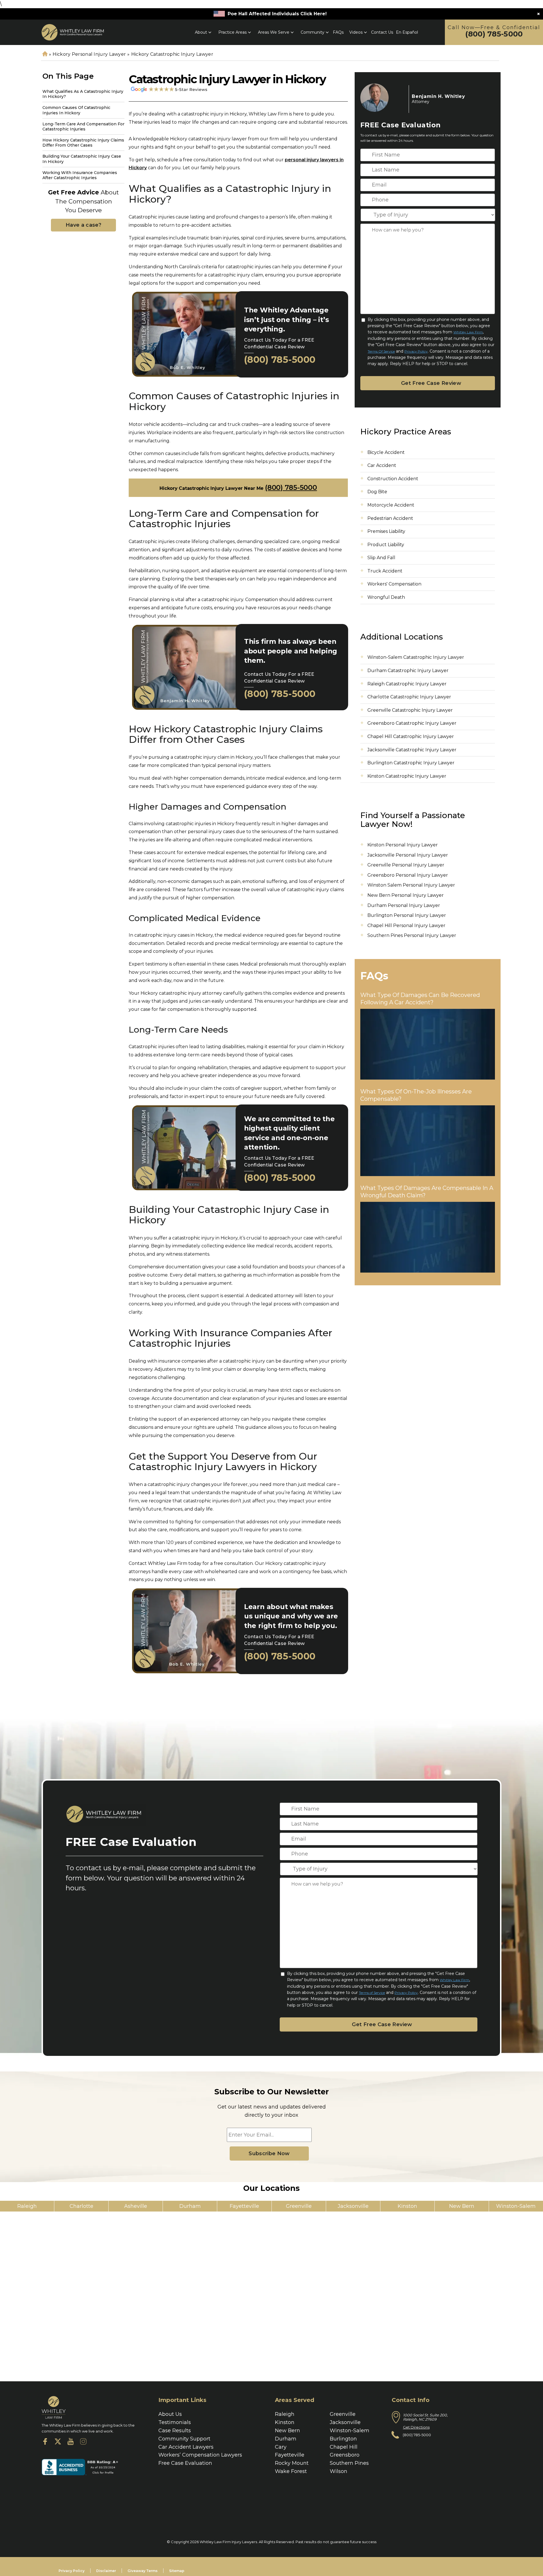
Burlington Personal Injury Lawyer (407, 915)
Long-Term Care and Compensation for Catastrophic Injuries (83, 126)
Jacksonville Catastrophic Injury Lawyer (412, 750)
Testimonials (175, 2422)
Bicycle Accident (386, 452)
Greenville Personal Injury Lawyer (406, 865)
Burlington (343, 2439)
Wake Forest (291, 2471)
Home (45, 54)
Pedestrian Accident (390, 518)
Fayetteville (290, 2455)
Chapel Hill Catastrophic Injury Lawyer (411, 736)
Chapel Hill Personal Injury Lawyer (406, 925)
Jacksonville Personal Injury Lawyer (408, 855)
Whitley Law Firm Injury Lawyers (228, 2542)
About (201, 32)
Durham (286, 2439)
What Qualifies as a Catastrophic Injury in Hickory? (83, 94)
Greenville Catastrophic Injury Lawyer (410, 710)
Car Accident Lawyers (186, 2447)
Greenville (343, 2414)
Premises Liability (386, 531)
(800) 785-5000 (494, 34)
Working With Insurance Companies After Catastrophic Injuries (80, 175)
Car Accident (382, 465)
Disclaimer (106, 2571)
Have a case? (83, 225)
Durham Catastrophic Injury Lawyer (408, 671)
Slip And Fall (381, 558)
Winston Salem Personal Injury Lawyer (411, 885)
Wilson (339, 2471)
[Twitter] (58, 2443)
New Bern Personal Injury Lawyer (406, 895)
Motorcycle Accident (391, 505)
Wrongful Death (386, 597)
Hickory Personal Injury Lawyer (89, 54)
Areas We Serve (274, 32)
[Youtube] (71, 2443)
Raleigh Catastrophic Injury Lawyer (407, 684)
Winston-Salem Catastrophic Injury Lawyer (416, 657)
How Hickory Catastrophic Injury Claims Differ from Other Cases (83, 143)
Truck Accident (385, 571)
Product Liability (386, 545)
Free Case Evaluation (185, 2463)
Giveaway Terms (143, 2571)
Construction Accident (393, 479)
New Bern (287, 2431)
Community (313, 32)
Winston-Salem (350, 2431)
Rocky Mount (292, 2463)
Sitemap (177, 2571)
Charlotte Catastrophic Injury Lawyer (409, 697)
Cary (281, 2447)
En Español (407, 32)
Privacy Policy (416, 351)
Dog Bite (377, 492)
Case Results (175, 2431)
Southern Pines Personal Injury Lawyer (412, 935)
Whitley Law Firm (468, 332)
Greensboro (345, 2455)
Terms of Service (381, 351)
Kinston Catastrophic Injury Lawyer (407, 776)
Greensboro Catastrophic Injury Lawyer (412, 723)
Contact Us (382, 32)
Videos (356, 32)
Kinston (285, 2422)
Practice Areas (232, 32)
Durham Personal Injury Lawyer (404, 905)
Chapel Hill (344, 2447)
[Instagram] (83, 2443)
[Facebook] (45, 2443)
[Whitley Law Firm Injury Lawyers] (73, 32)
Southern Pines (349, 2463)
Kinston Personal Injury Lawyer (403, 845)
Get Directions (416, 2427)
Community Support (184, 2439)
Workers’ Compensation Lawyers (200, 2455)
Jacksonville (345, 2422)
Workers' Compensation (394, 584)
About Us (170, 2414)
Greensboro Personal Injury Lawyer (408, 875)
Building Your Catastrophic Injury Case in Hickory (82, 159)
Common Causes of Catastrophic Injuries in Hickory (76, 110)
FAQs (338, 32)
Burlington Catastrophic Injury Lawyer (411, 763)
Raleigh (285, 2414)
